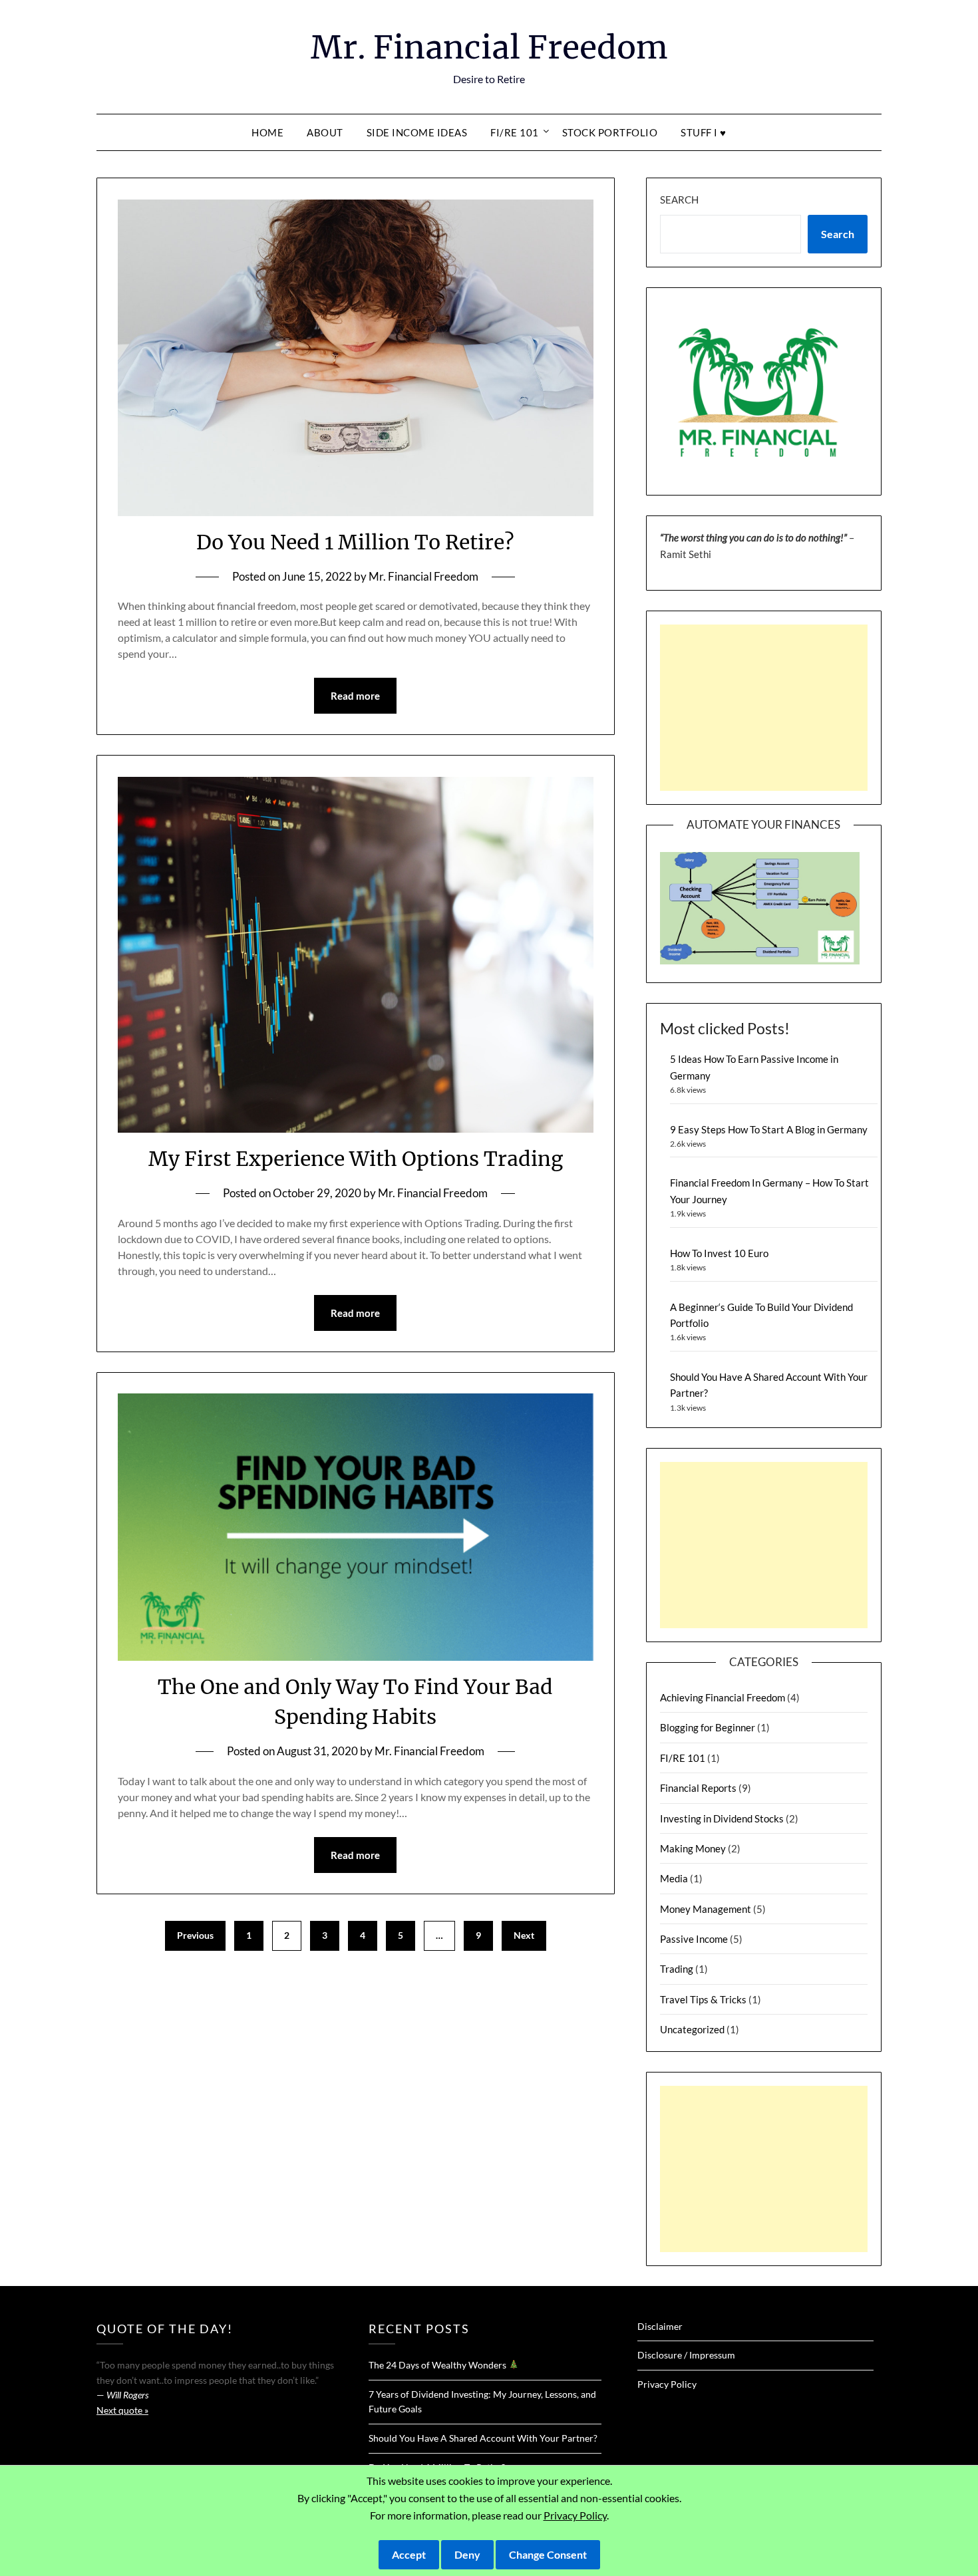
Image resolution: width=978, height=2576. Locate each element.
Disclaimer (660, 2326)
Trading (677, 1969)
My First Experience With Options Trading (356, 1159)
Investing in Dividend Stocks (722, 1818)
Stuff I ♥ (704, 132)
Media (674, 1878)
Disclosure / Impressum (686, 2355)
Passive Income (694, 1939)
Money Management (706, 1909)
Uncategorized (692, 2029)
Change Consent (548, 2554)
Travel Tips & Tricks (703, 1999)
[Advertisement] (764, 708)
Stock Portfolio (610, 132)
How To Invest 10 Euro (719, 1253)
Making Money (693, 1848)
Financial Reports (698, 1788)
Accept (409, 2554)
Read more (355, 696)
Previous (195, 1935)
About (325, 132)
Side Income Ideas (417, 132)
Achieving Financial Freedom (723, 1697)
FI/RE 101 (515, 132)
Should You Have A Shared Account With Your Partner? (483, 2438)
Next (524, 1935)
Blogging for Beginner (708, 1727)
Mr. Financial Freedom (489, 47)
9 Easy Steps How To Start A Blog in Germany (769, 1129)
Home (267, 132)
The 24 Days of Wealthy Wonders (438, 2365)
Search (679, 200)
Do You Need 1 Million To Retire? (355, 542)
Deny (467, 2554)
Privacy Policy (667, 2384)
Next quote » (122, 2410)
